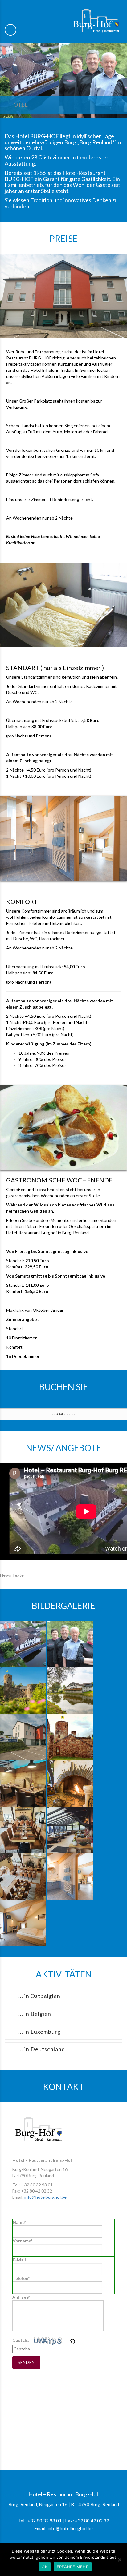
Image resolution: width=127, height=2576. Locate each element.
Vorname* (23, 2241)
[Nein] (119, 2560)
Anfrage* (21, 2297)
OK (45, 2567)
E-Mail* (20, 2260)
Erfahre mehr (73, 2567)
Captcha (21, 2340)
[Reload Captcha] (72, 2340)
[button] (73, 2340)
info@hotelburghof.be (45, 2197)
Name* (19, 2222)
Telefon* (21, 2278)
